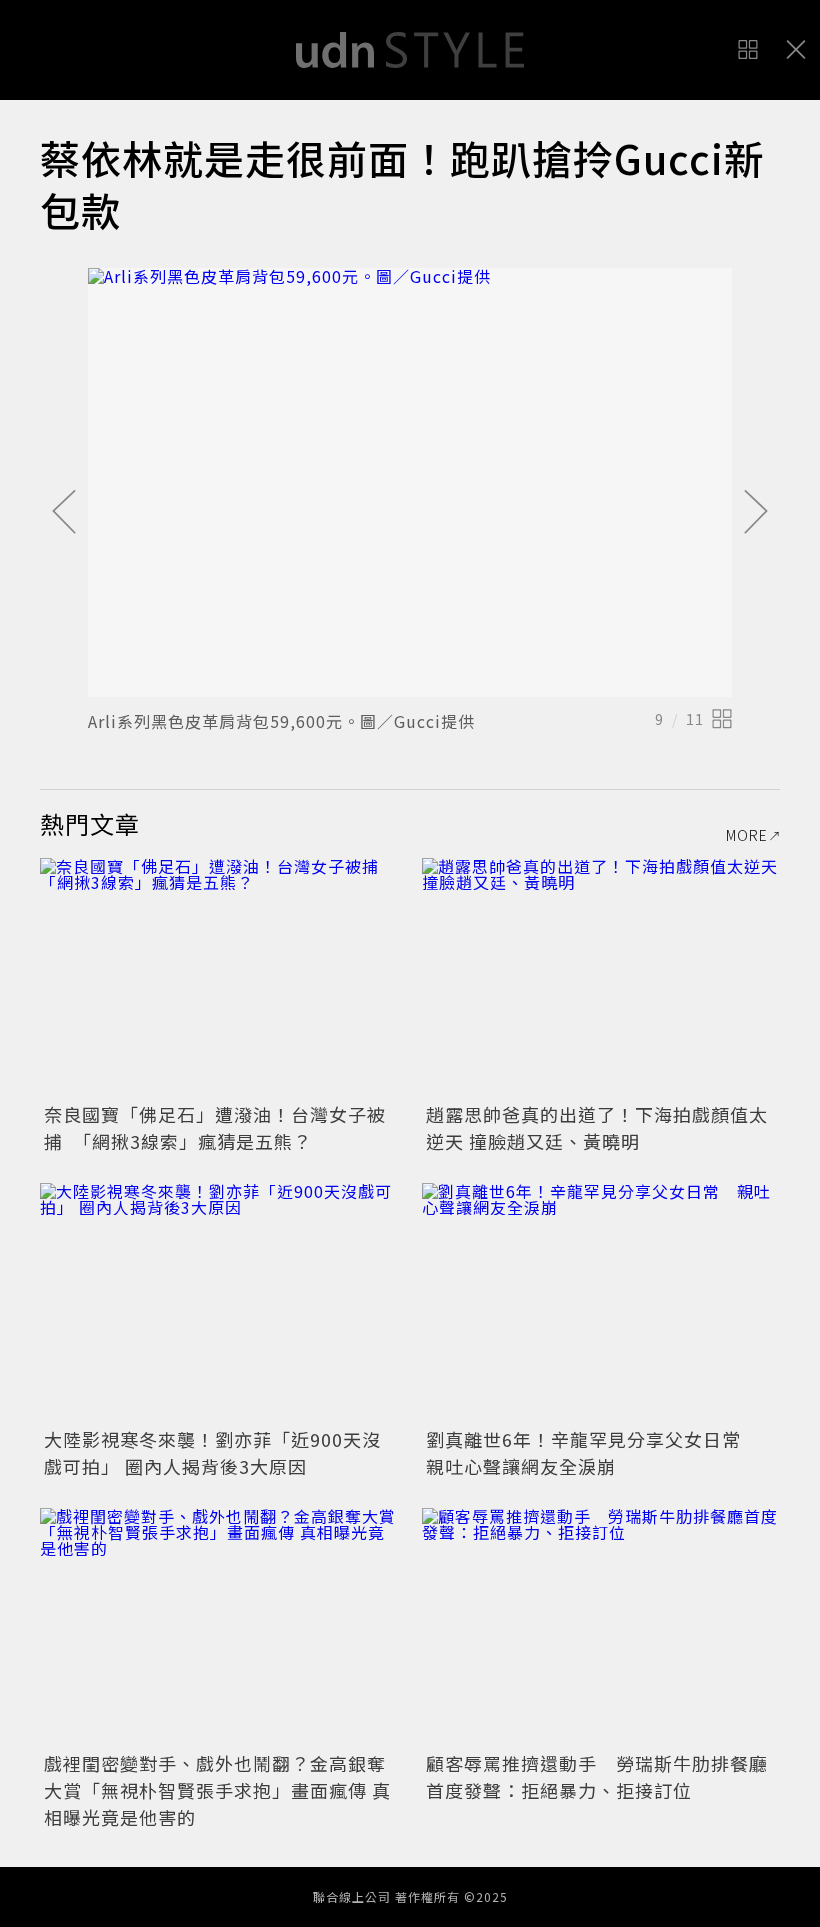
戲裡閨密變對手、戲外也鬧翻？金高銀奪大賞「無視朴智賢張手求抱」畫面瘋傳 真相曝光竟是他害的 (217, 1790)
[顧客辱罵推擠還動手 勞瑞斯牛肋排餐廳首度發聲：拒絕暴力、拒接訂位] (601, 1627)
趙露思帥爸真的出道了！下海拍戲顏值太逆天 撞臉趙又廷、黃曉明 (597, 1127)
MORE (747, 835)
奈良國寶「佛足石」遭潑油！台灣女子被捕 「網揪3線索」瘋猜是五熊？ (215, 1127)
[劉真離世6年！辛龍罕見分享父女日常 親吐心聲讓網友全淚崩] (601, 1302)
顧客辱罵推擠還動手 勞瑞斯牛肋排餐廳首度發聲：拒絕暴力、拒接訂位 (597, 1776)
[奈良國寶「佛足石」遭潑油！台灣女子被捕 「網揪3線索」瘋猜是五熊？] (219, 977)
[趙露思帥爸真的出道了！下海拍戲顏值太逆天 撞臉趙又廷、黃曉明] (601, 977)
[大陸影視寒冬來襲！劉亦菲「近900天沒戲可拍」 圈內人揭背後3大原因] (219, 1302)
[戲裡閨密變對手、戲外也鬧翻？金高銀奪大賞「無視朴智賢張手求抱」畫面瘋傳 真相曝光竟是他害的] (219, 1627)
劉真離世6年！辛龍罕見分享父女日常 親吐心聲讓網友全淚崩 (593, 1452)
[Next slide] (756, 513)
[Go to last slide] (64, 513)
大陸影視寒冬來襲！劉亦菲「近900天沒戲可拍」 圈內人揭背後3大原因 (212, 1452)
